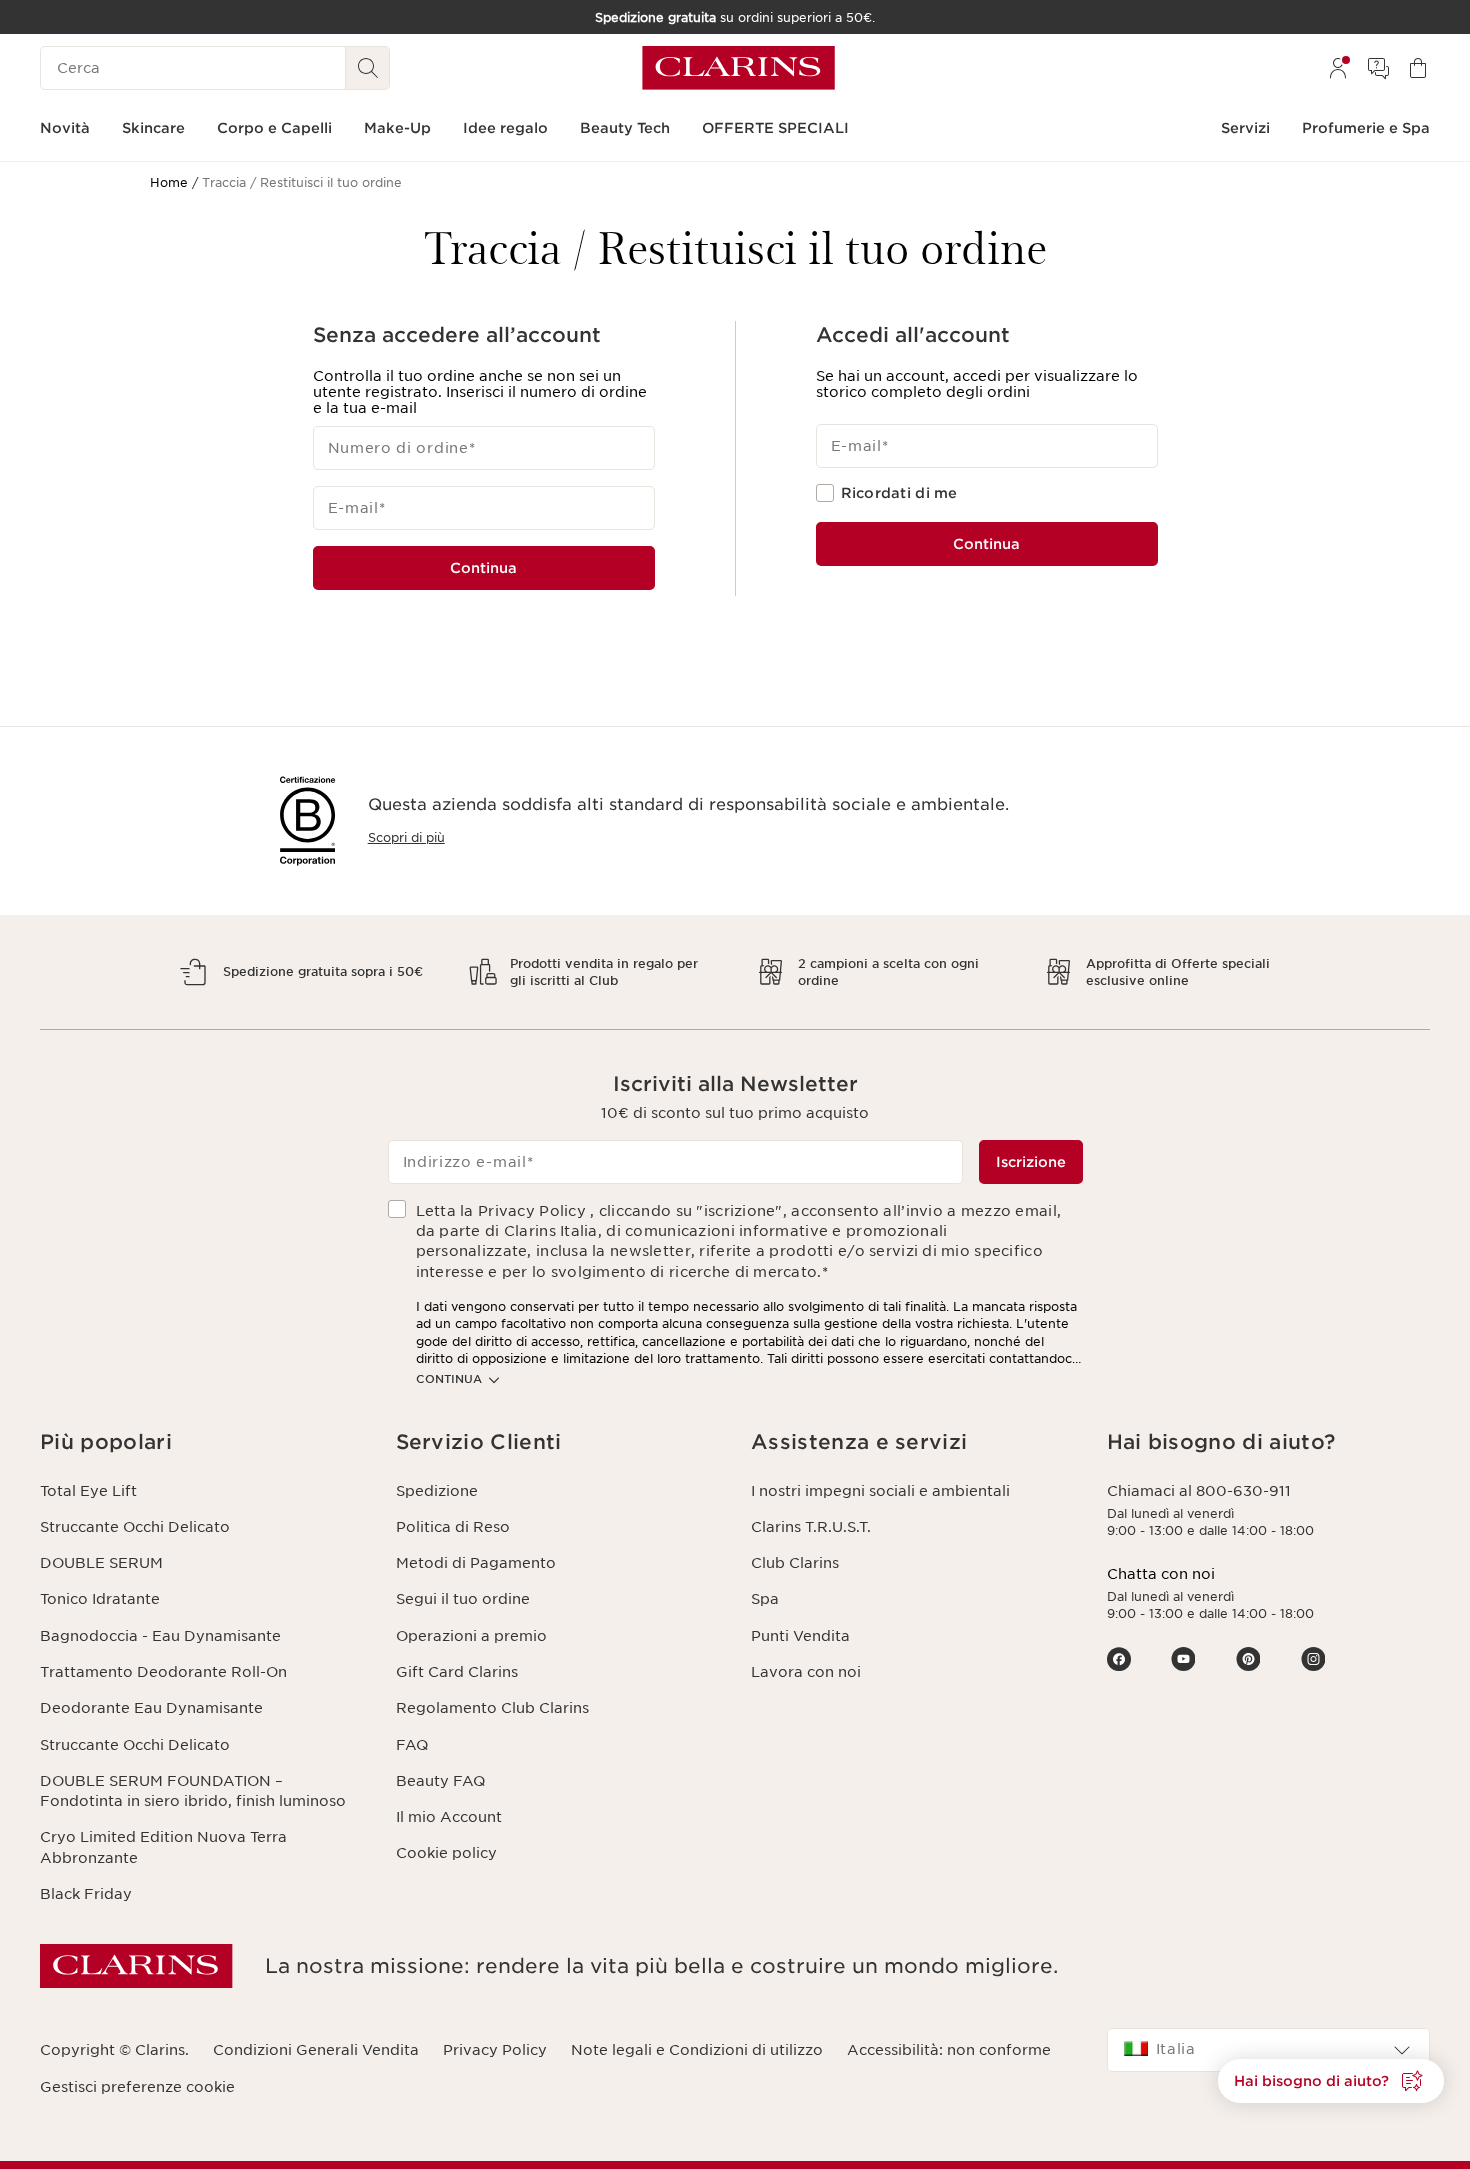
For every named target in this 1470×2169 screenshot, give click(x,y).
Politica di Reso (453, 1527)
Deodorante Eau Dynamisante (151, 1708)
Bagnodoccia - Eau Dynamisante (160, 1636)
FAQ (412, 1745)
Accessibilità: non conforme (949, 2050)
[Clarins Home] (738, 68)
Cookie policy (446, 1853)
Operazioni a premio (471, 1636)
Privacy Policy (495, 2050)
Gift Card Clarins (457, 1672)
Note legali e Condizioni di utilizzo (697, 2050)
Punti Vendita (800, 1636)
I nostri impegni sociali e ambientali (880, 1491)
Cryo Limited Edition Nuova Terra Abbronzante (163, 1847)
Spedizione (437, 1491)
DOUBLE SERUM (101, 1563)
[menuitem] (1338, 68)
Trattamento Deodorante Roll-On (163, 1672)
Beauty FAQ (440, 1781)
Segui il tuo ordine (463, 1599)
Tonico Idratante (100, 1599)
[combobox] (1269, 2050)
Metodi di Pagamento (476, 1563)
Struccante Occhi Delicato (135, 1527)
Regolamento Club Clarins (492, 1708)
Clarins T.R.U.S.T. (811, 1527)
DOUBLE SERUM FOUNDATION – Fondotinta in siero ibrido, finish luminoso (193, 1791)
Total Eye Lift (88, 1491)
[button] (202, 1442)
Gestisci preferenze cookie (137, 2087)
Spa (765, 1599)
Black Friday (86, 1894)
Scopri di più (406, 837)
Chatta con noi (1161, 1574)
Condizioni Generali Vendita (316, 2050)
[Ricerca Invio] (368, 68)
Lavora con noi (806, 1672)
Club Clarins (795, 1563)
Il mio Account (449, 1817)
